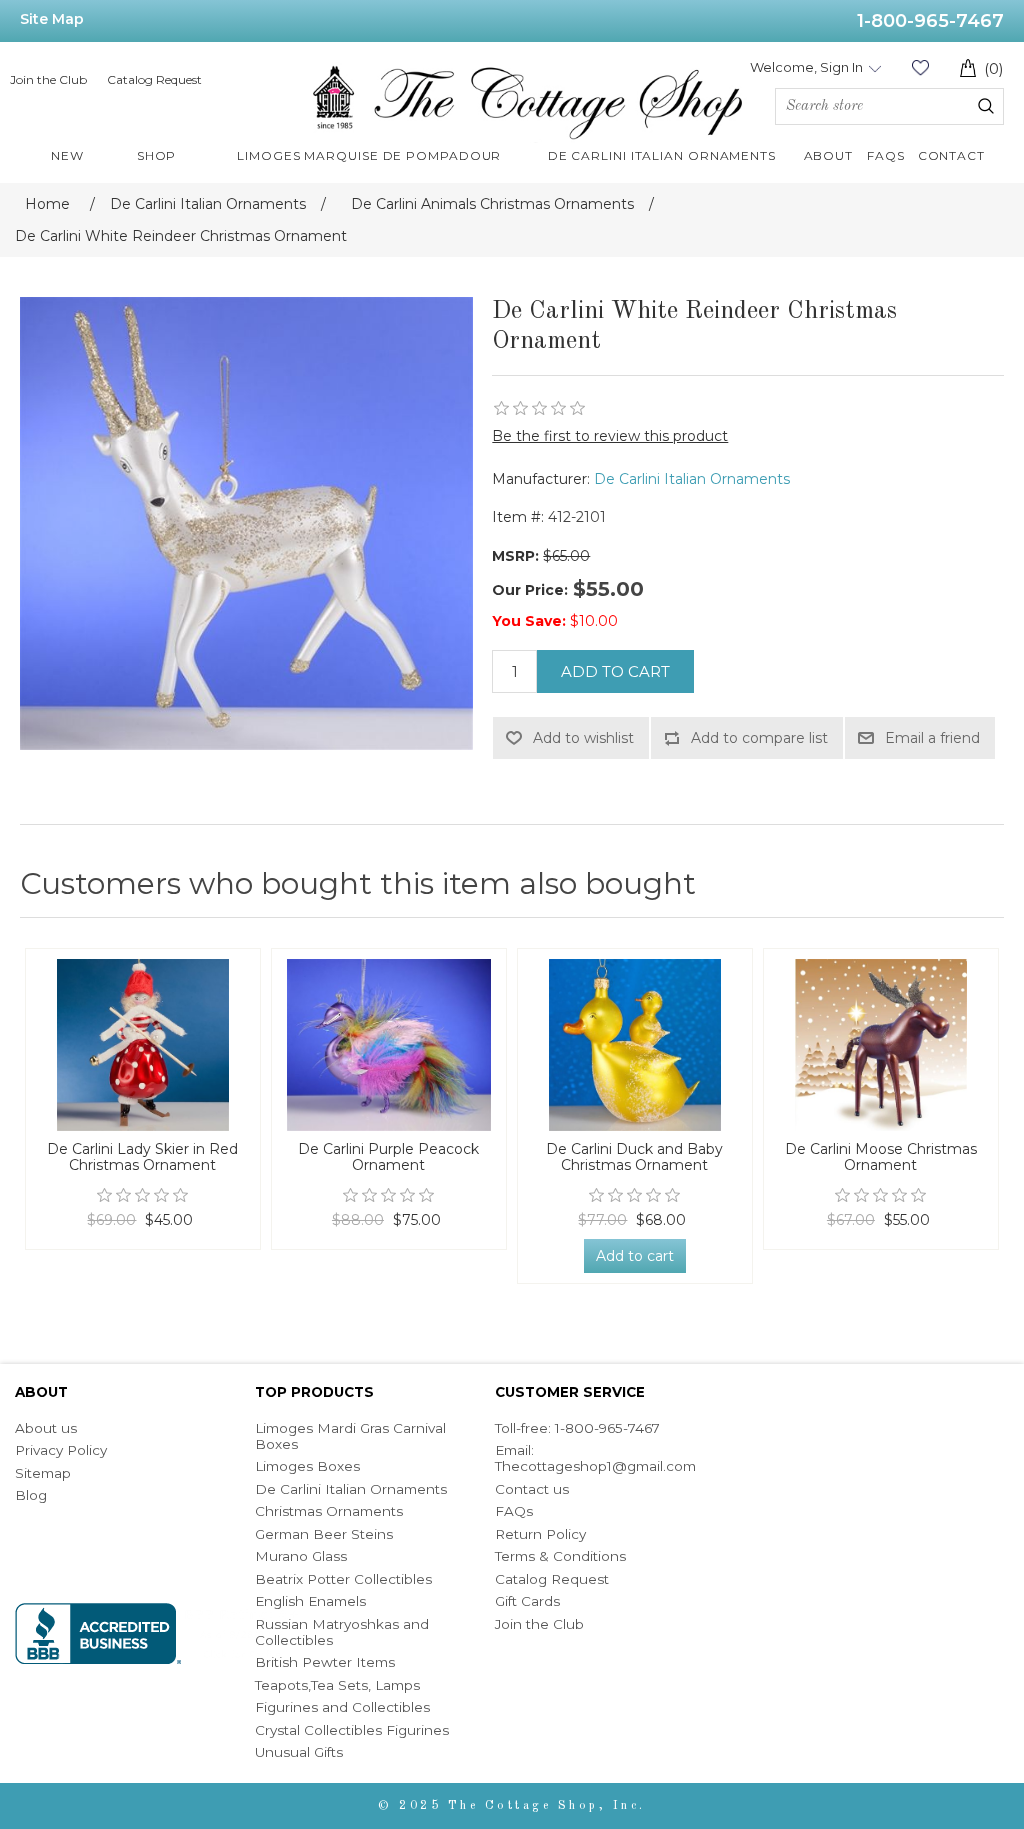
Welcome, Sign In (806, 67)
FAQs (514, 1511)
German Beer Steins (324, 1534)
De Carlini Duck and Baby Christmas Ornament (634, 1158)
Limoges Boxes (307, 1466)
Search (986, 106)
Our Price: (530, 590)
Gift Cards (527, 1601)
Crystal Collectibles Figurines (352, 1730)
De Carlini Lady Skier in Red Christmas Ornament (142, 1158)
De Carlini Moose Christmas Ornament (881, 1158)
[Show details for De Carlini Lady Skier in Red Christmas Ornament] (143, 1044)
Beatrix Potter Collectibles (343, 1579)
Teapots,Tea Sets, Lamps (337, 1685)
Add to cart (615, 671)
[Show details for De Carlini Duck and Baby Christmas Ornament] (635, 1044)
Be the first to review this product (610, 436)
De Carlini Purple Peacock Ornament (388, 1158)
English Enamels (310, 1601)
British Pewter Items (325, 1662)
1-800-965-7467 (930, 21)
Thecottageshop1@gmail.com (595, 1466)
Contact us (532, 1489)
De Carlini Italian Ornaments (692, 479)
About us (46, 1428)
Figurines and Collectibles (342, 1707)
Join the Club (48, 79)
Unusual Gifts (299, 1752)
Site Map (52, 19)
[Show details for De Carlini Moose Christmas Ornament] (881, 1044)
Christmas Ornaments (329, 1511)
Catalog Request (154, 79)
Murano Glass (301, 1556)
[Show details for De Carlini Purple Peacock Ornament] (389, 1044)
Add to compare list (759, 738)
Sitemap (43, 1473)
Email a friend (932, 738)
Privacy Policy (61, 1450)
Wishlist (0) (920, 67)
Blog (31, 1495)
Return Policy (540, 1534)
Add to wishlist (583, 738)
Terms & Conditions (560, 1556)
